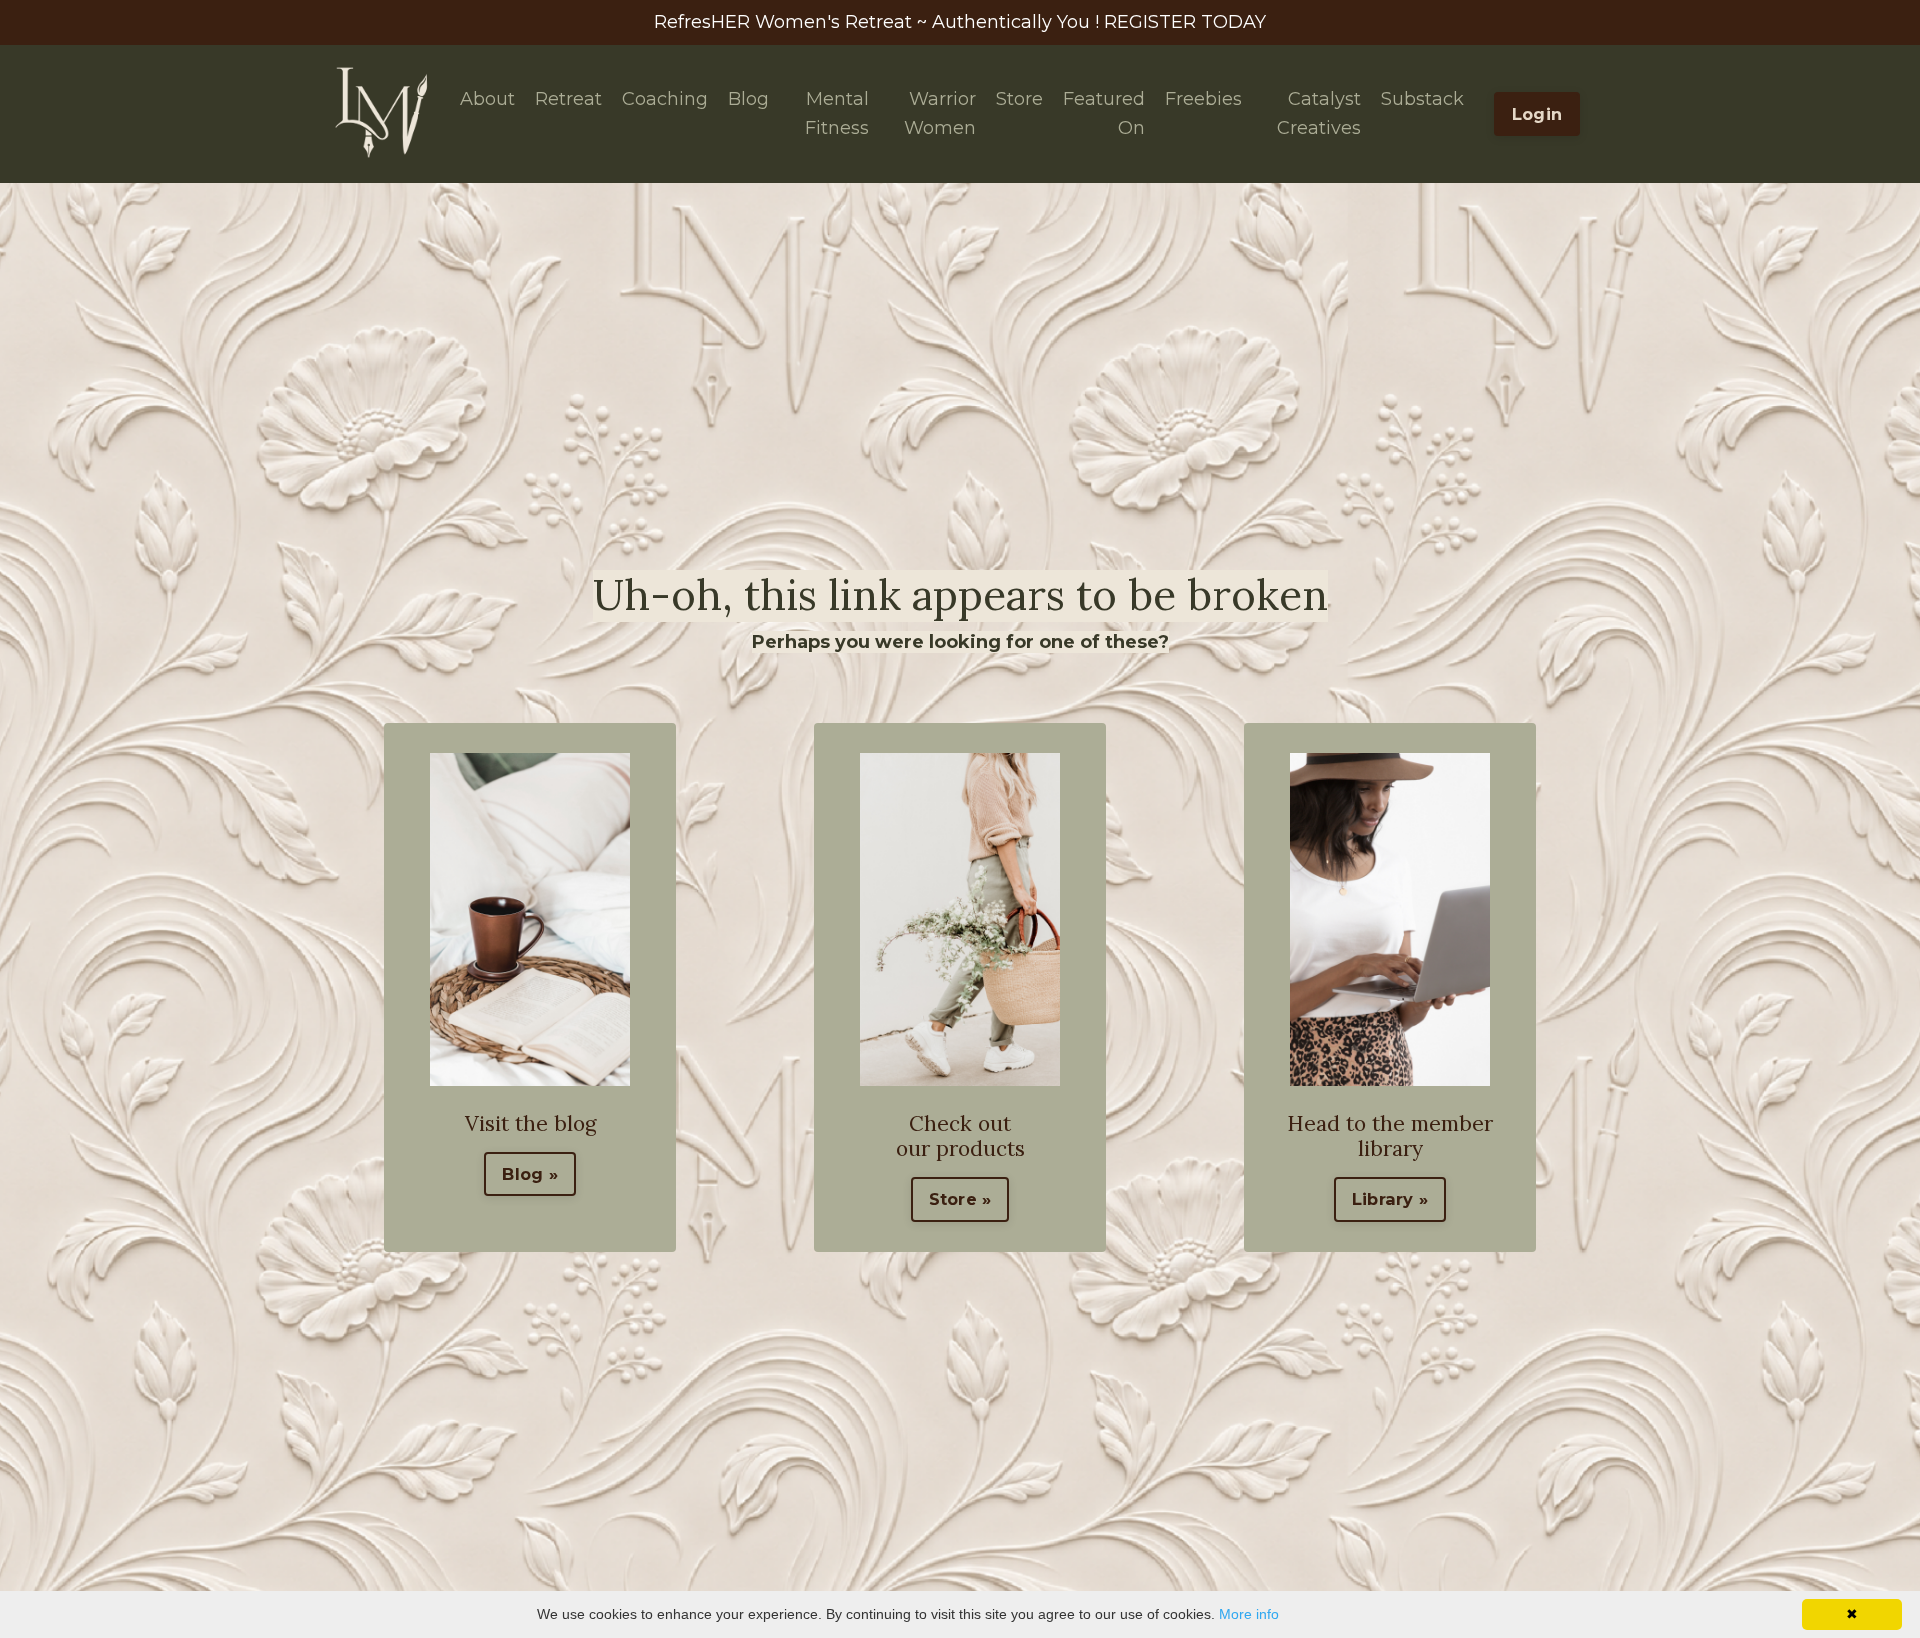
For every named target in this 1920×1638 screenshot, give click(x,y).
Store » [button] (960, 1199)
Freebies (1203, 99)
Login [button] (1537, 114)
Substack (1422, 99)
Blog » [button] (530, 1174)
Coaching (665, 99)
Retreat (568, 99)
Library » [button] (1390, 1199)
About (487, 99)
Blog (748, 99)
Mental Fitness (837, 113)
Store (1019, 99)
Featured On (1104, 113)
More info (1249, 1614)
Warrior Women (940, 113)
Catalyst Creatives (1318, 113)
